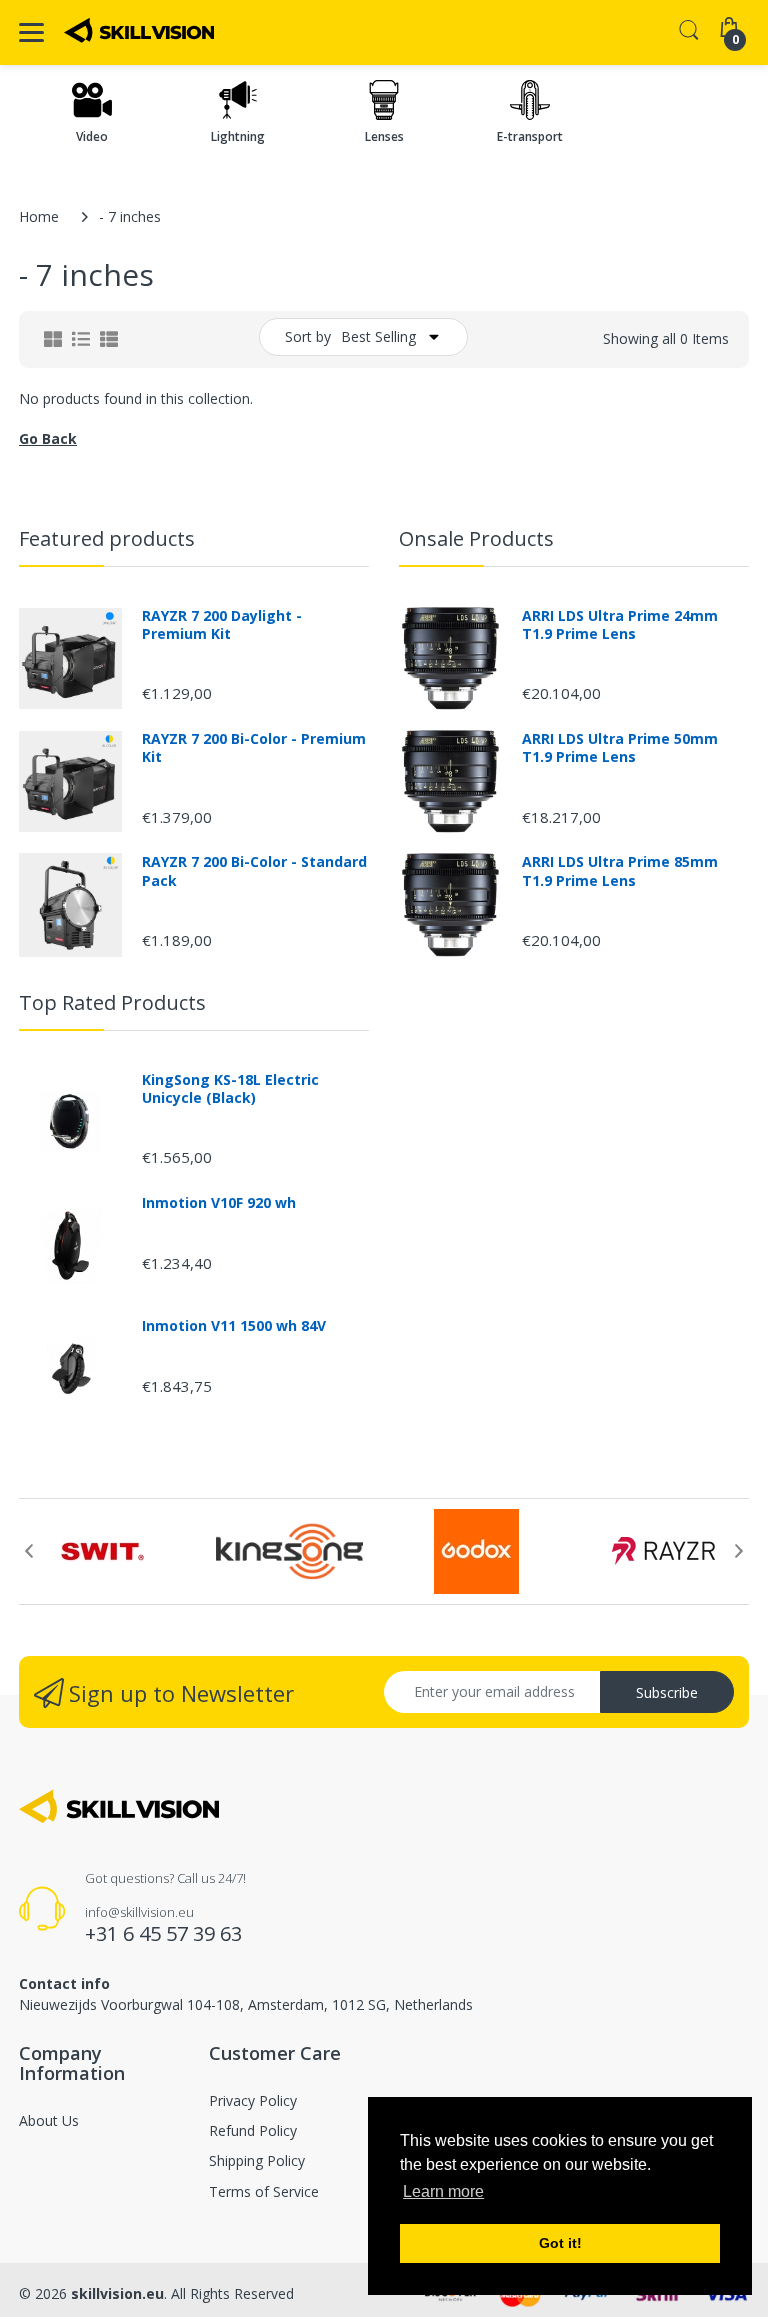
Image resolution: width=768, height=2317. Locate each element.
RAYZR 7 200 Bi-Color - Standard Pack (254, 871)
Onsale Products (476, 538)
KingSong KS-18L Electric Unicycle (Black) (230, 1089)
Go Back (48, 438)
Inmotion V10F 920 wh (219, 1203)
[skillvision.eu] (139, 30)
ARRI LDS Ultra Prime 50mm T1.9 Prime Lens (620, 748)
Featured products (107, 538)
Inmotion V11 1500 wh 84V (234, 1326)
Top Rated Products (112, 1002)
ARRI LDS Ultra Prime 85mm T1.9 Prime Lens (620, 871)
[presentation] (29, 1551)
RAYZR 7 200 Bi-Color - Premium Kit (254, 748)
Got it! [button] (560, 2243)
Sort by (308, 336)
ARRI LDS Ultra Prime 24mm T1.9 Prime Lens (620, 625)
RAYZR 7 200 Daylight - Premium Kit (222, 625)
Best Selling (378, 336)
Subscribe (667, 1692)
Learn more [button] (443, 2191)
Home (39, 216)
